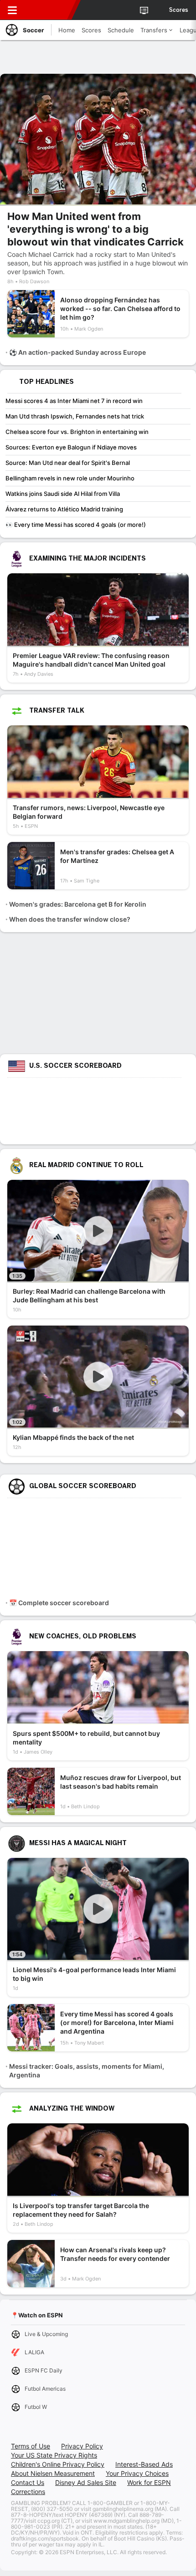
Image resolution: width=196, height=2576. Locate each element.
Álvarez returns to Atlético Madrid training (64, 509)
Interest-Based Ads (144, 2464)
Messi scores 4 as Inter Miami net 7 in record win (74, 401)
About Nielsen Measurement (53, 2473)
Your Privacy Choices (137, 2473)
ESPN (49, 10)
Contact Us (28, 2482)
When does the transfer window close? (70, 919)
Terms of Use (31, 2446)
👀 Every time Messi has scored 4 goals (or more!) (76, 525)
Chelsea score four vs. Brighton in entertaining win (77, 432)
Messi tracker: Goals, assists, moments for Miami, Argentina (87, 2071)
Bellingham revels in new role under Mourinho (70, 478)
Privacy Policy (82, 2446)
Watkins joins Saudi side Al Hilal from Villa (63, 494)
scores (179, 10)
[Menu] (12, 10)
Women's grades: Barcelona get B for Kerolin (78, 904)
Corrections (28, 2492)
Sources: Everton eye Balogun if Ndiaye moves (71, 447)
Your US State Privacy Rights (54, 2455)
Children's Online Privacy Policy (58, 2464)
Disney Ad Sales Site (86, 2482)
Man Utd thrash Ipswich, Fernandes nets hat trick (75, 416)
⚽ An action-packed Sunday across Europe (77, 352)
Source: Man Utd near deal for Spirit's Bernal (68, 463)
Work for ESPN (149, 2482)
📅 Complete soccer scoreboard (59, 1603)
